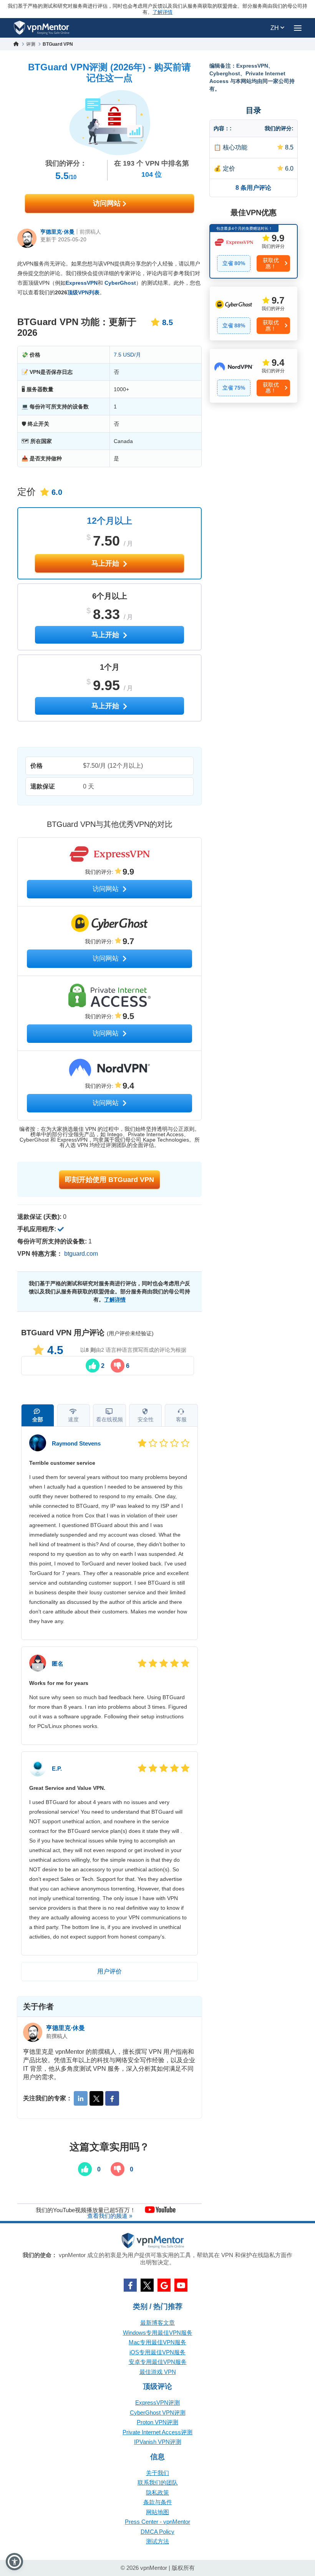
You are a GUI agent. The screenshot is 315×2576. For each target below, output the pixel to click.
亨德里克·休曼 (57, 232)
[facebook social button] (130, 2285)
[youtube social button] (181, 2285)
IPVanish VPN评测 (158, 2442)
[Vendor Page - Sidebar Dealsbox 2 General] (254, 314)
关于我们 (157, 2473)
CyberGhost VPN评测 (158, 2413)
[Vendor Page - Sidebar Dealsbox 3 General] (254, 376)
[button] (14, 2562)
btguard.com (81, 1254)
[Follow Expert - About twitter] (96, 2098)
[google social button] (164, 2285)
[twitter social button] (147, 2285)
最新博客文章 (157, 2323)
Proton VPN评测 (157, 2422)
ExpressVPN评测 (157, 2403)
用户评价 (109, 1971)
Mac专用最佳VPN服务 (157, 2342)
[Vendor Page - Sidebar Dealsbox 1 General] (254, 251)
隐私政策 (157, 2492)
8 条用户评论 (253, 188)
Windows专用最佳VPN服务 (158, 2333)
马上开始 (106, 563)
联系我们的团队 (158, 2482)
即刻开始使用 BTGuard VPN (109, 1180)
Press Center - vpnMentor (157, 2522)
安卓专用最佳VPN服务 (158, 2362)
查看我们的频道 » (110, 2216)
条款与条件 (158, 2502)
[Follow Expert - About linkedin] (81, 2098)
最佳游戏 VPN (158, 2372)
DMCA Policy (157, 2532)
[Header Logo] (42, 28)
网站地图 (157, 2512)
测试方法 (157, 2541)
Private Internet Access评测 (157, 2432)
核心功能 (235, 147)
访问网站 (108, 203)
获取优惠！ (271, 263)
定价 (229, 168)
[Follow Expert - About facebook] (112, 2098)
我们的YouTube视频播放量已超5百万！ (86, 2210)
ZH (275, 28)
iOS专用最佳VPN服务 (157, 2352)
